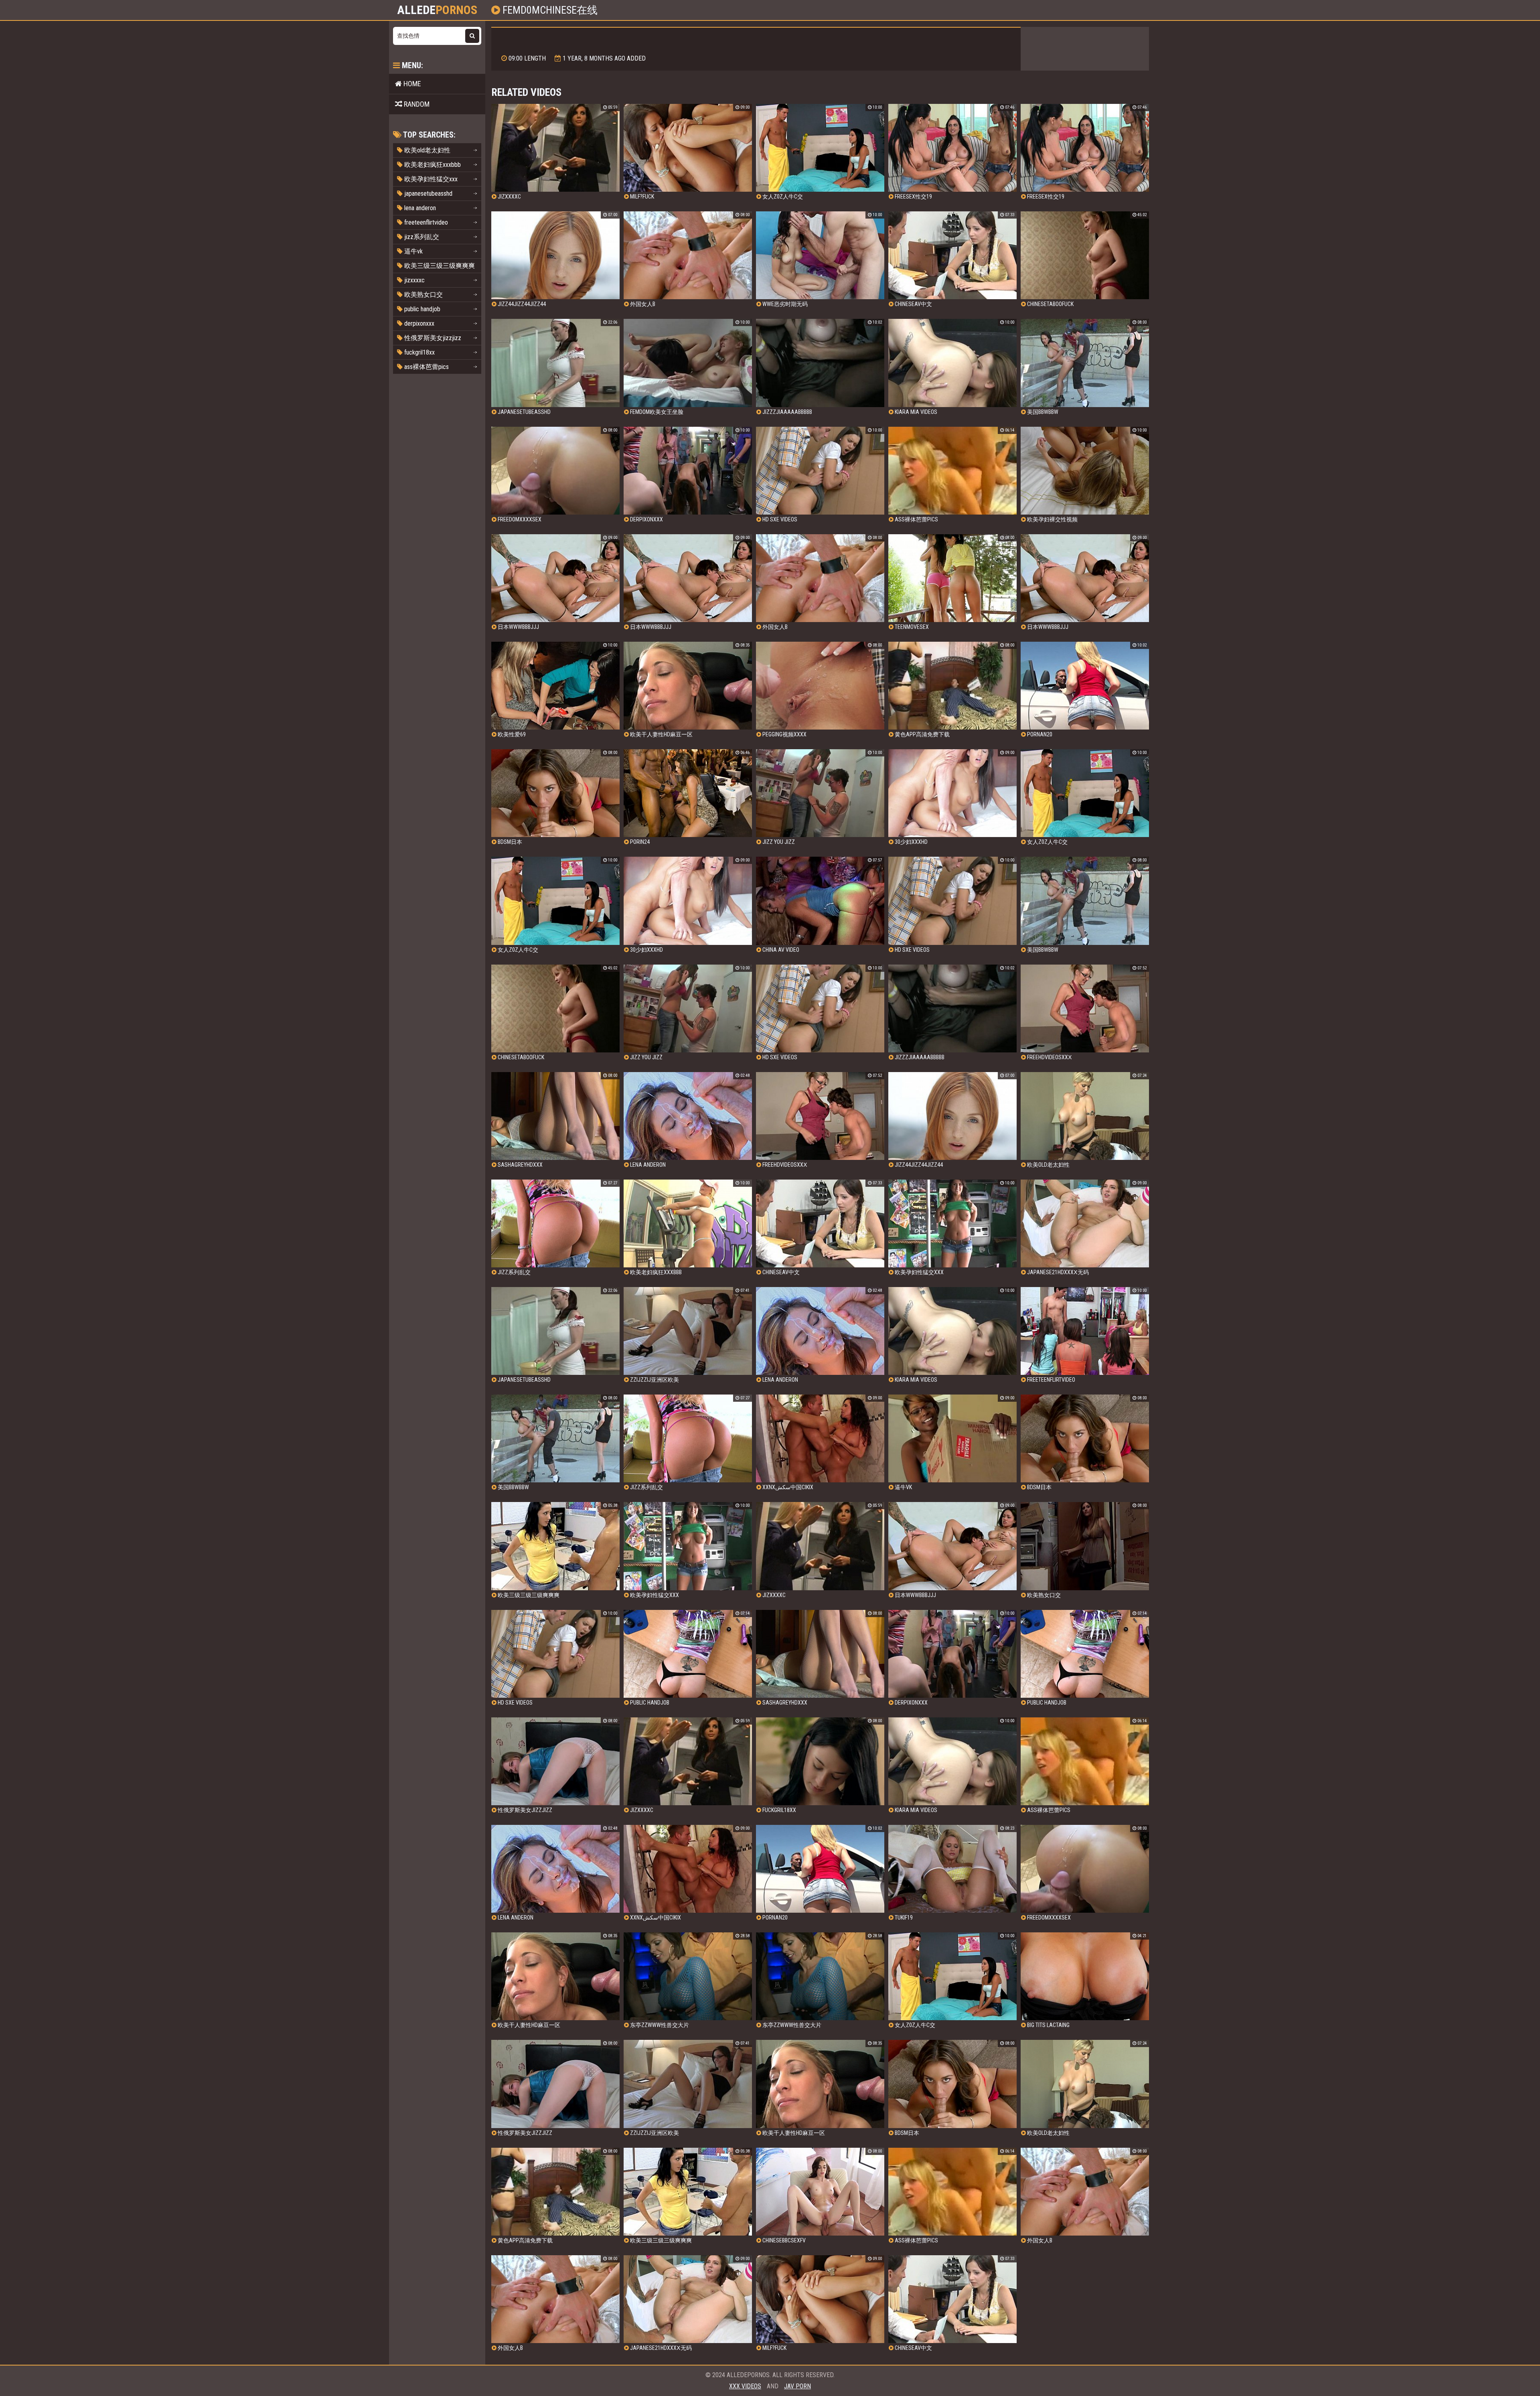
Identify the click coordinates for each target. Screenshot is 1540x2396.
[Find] (472, 36)
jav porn (797, 2386)
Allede (437, 10)
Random (416, 104)
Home (411, 84)
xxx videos (745, 2386)
